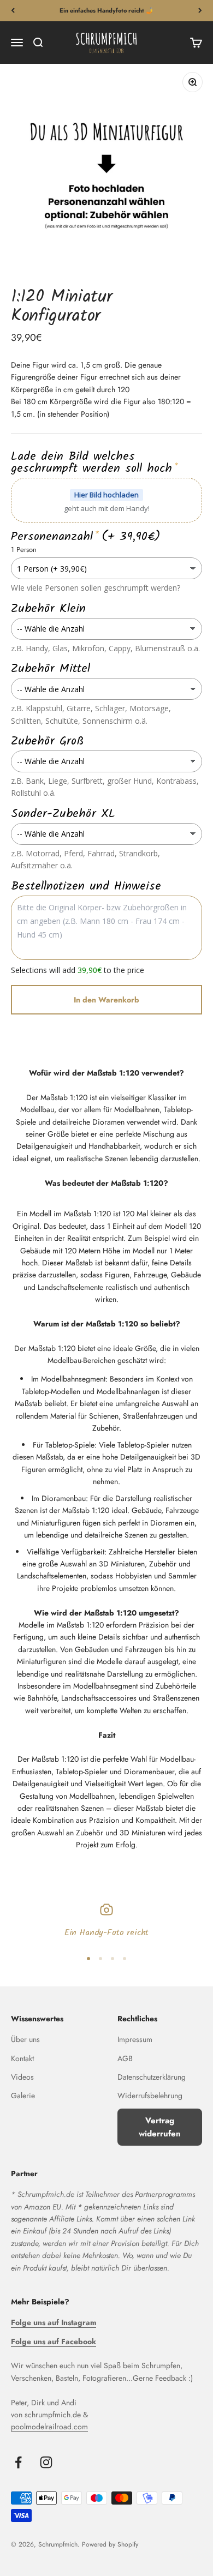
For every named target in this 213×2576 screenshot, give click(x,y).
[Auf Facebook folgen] (18, 2462)
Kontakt (22, 2058)
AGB (125, 2058)
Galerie (23, 2095)
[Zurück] (13, 11)
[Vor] (200, 11)
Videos (22, 2077)
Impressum (135, 2039)
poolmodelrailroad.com (49, 2427)
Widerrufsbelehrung (150, 2095)
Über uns (25, 2039)
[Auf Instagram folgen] (46, 2462)
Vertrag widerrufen (160, 2127)
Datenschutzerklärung (152, 2077)
